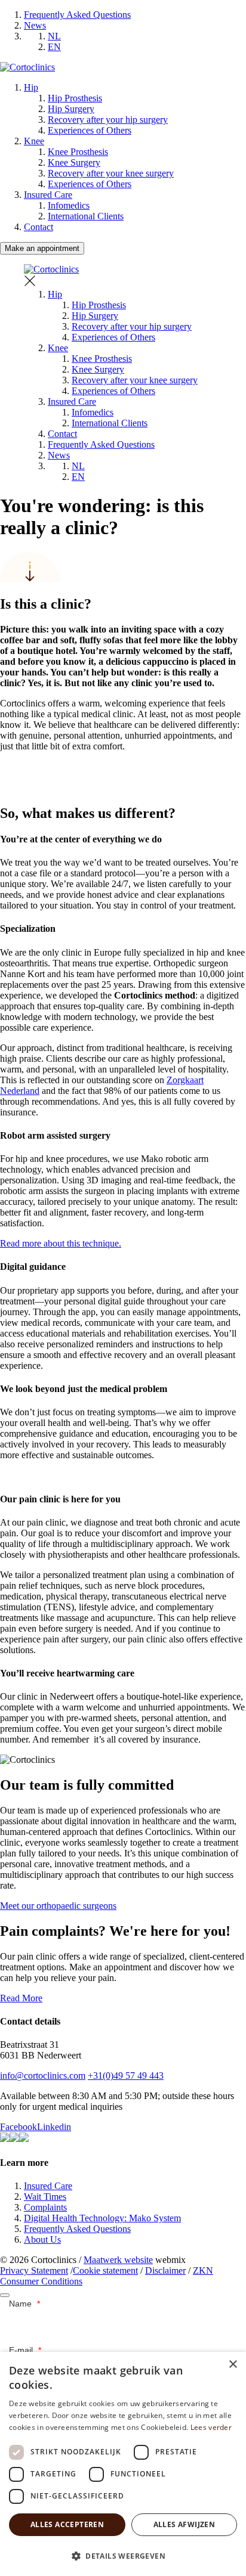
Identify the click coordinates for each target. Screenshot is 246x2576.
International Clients (86, 216)
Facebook (19, 2127)
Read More (21, 1998)
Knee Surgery (74, 162)
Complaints (45, 2207)
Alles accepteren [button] (67, 2524)
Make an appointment (42, 248)
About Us (42, 2239)
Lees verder (211, 2427)
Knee (34, 141)
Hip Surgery (71, 109)
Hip (31, 87)
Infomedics (69, 205)
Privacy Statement (34, 2270)
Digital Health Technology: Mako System (102, 2218)
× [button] (233, 2365)
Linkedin (54, 2127)
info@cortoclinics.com (43, 2076)
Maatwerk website (118, 2260)
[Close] (5, 2295)
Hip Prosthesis (75, 98)
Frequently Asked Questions (77, 15)
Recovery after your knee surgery (111, 173)
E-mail (25, 2350)
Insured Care (48, 195)
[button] (123, 2555)
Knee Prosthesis (78, 152)
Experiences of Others (90, 130)
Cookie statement (105, 2270)
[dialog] (123, 2464)
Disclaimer (165, 2270)
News (35, 25)
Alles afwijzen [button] (184, 2524)
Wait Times (45, 2197)
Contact (39, 227)
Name (24, 2304)
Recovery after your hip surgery (108, 120)
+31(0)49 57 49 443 (126, 2076)
